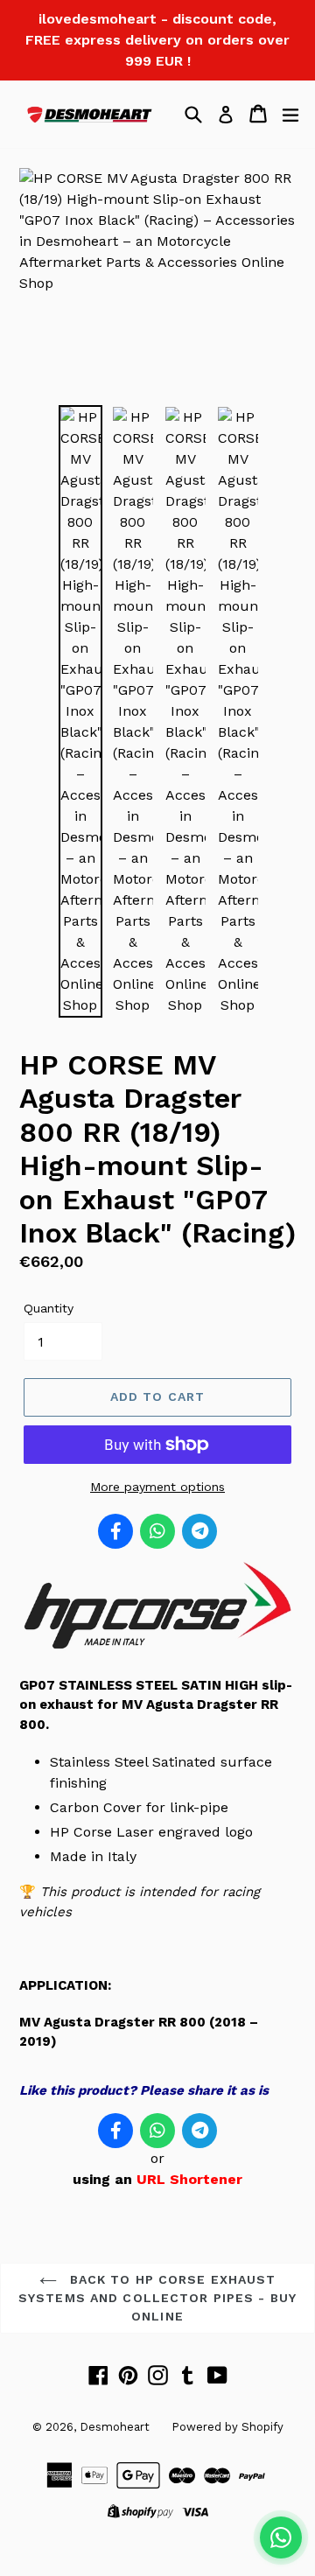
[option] (80, 711)
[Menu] (290, 114)
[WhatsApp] (157, 1531)
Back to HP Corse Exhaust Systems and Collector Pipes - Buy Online (157, 2298)
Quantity (49, 1308)
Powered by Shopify (227, 2427)
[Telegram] (199, 1531)
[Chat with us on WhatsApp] (281, 2537)
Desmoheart (115, 2427)
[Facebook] (115, 1531)
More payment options (157, 1487)
